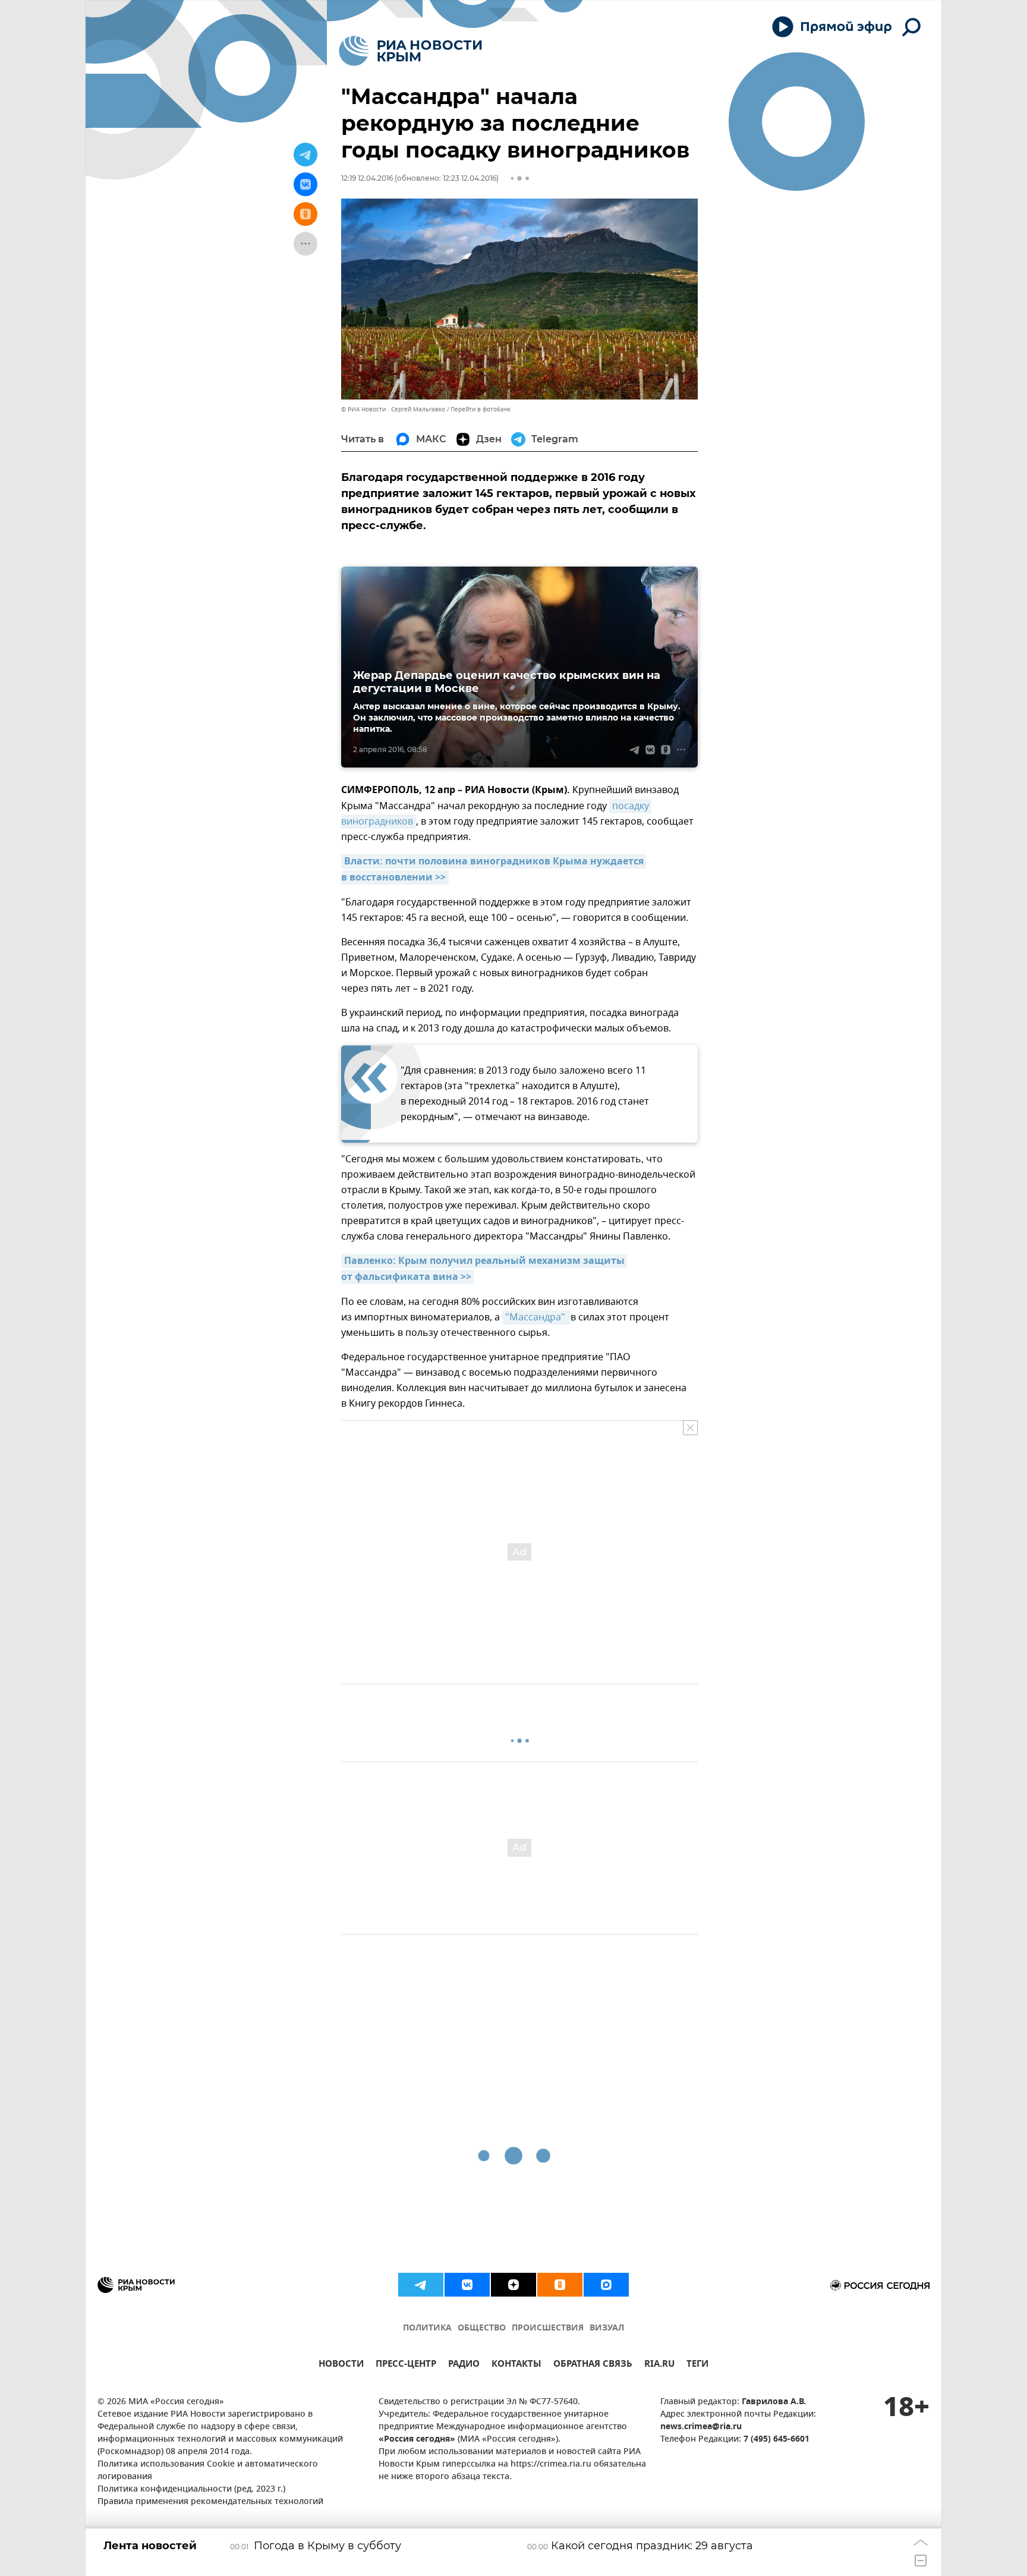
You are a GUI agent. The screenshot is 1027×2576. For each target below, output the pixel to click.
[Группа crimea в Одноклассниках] (560, 2285)
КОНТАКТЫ (516, 2365)
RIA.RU (659, 2365)
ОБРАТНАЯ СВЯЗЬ (593, 2365)
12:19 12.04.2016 (367, 178)
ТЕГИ (697, 2365)
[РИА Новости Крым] (410, 51)
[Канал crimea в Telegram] (421, 2285)
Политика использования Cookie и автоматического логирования (208, 2471)
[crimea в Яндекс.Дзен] (513, 2285)
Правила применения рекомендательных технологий (210, 2502)
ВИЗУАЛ (607, 2328)
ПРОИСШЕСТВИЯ (548, 2328)
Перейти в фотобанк (481, 409)
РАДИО (464, 2365)
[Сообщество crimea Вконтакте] (467, 2285)
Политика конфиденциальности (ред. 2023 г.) (191, 2489)
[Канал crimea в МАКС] (606, 2285)
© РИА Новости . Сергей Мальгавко (393, 409)
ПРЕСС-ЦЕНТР (406, 2365)
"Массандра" (536, 1317)
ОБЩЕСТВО (482, 2328)
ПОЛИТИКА (427, 2328)
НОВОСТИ (341, 2365)
